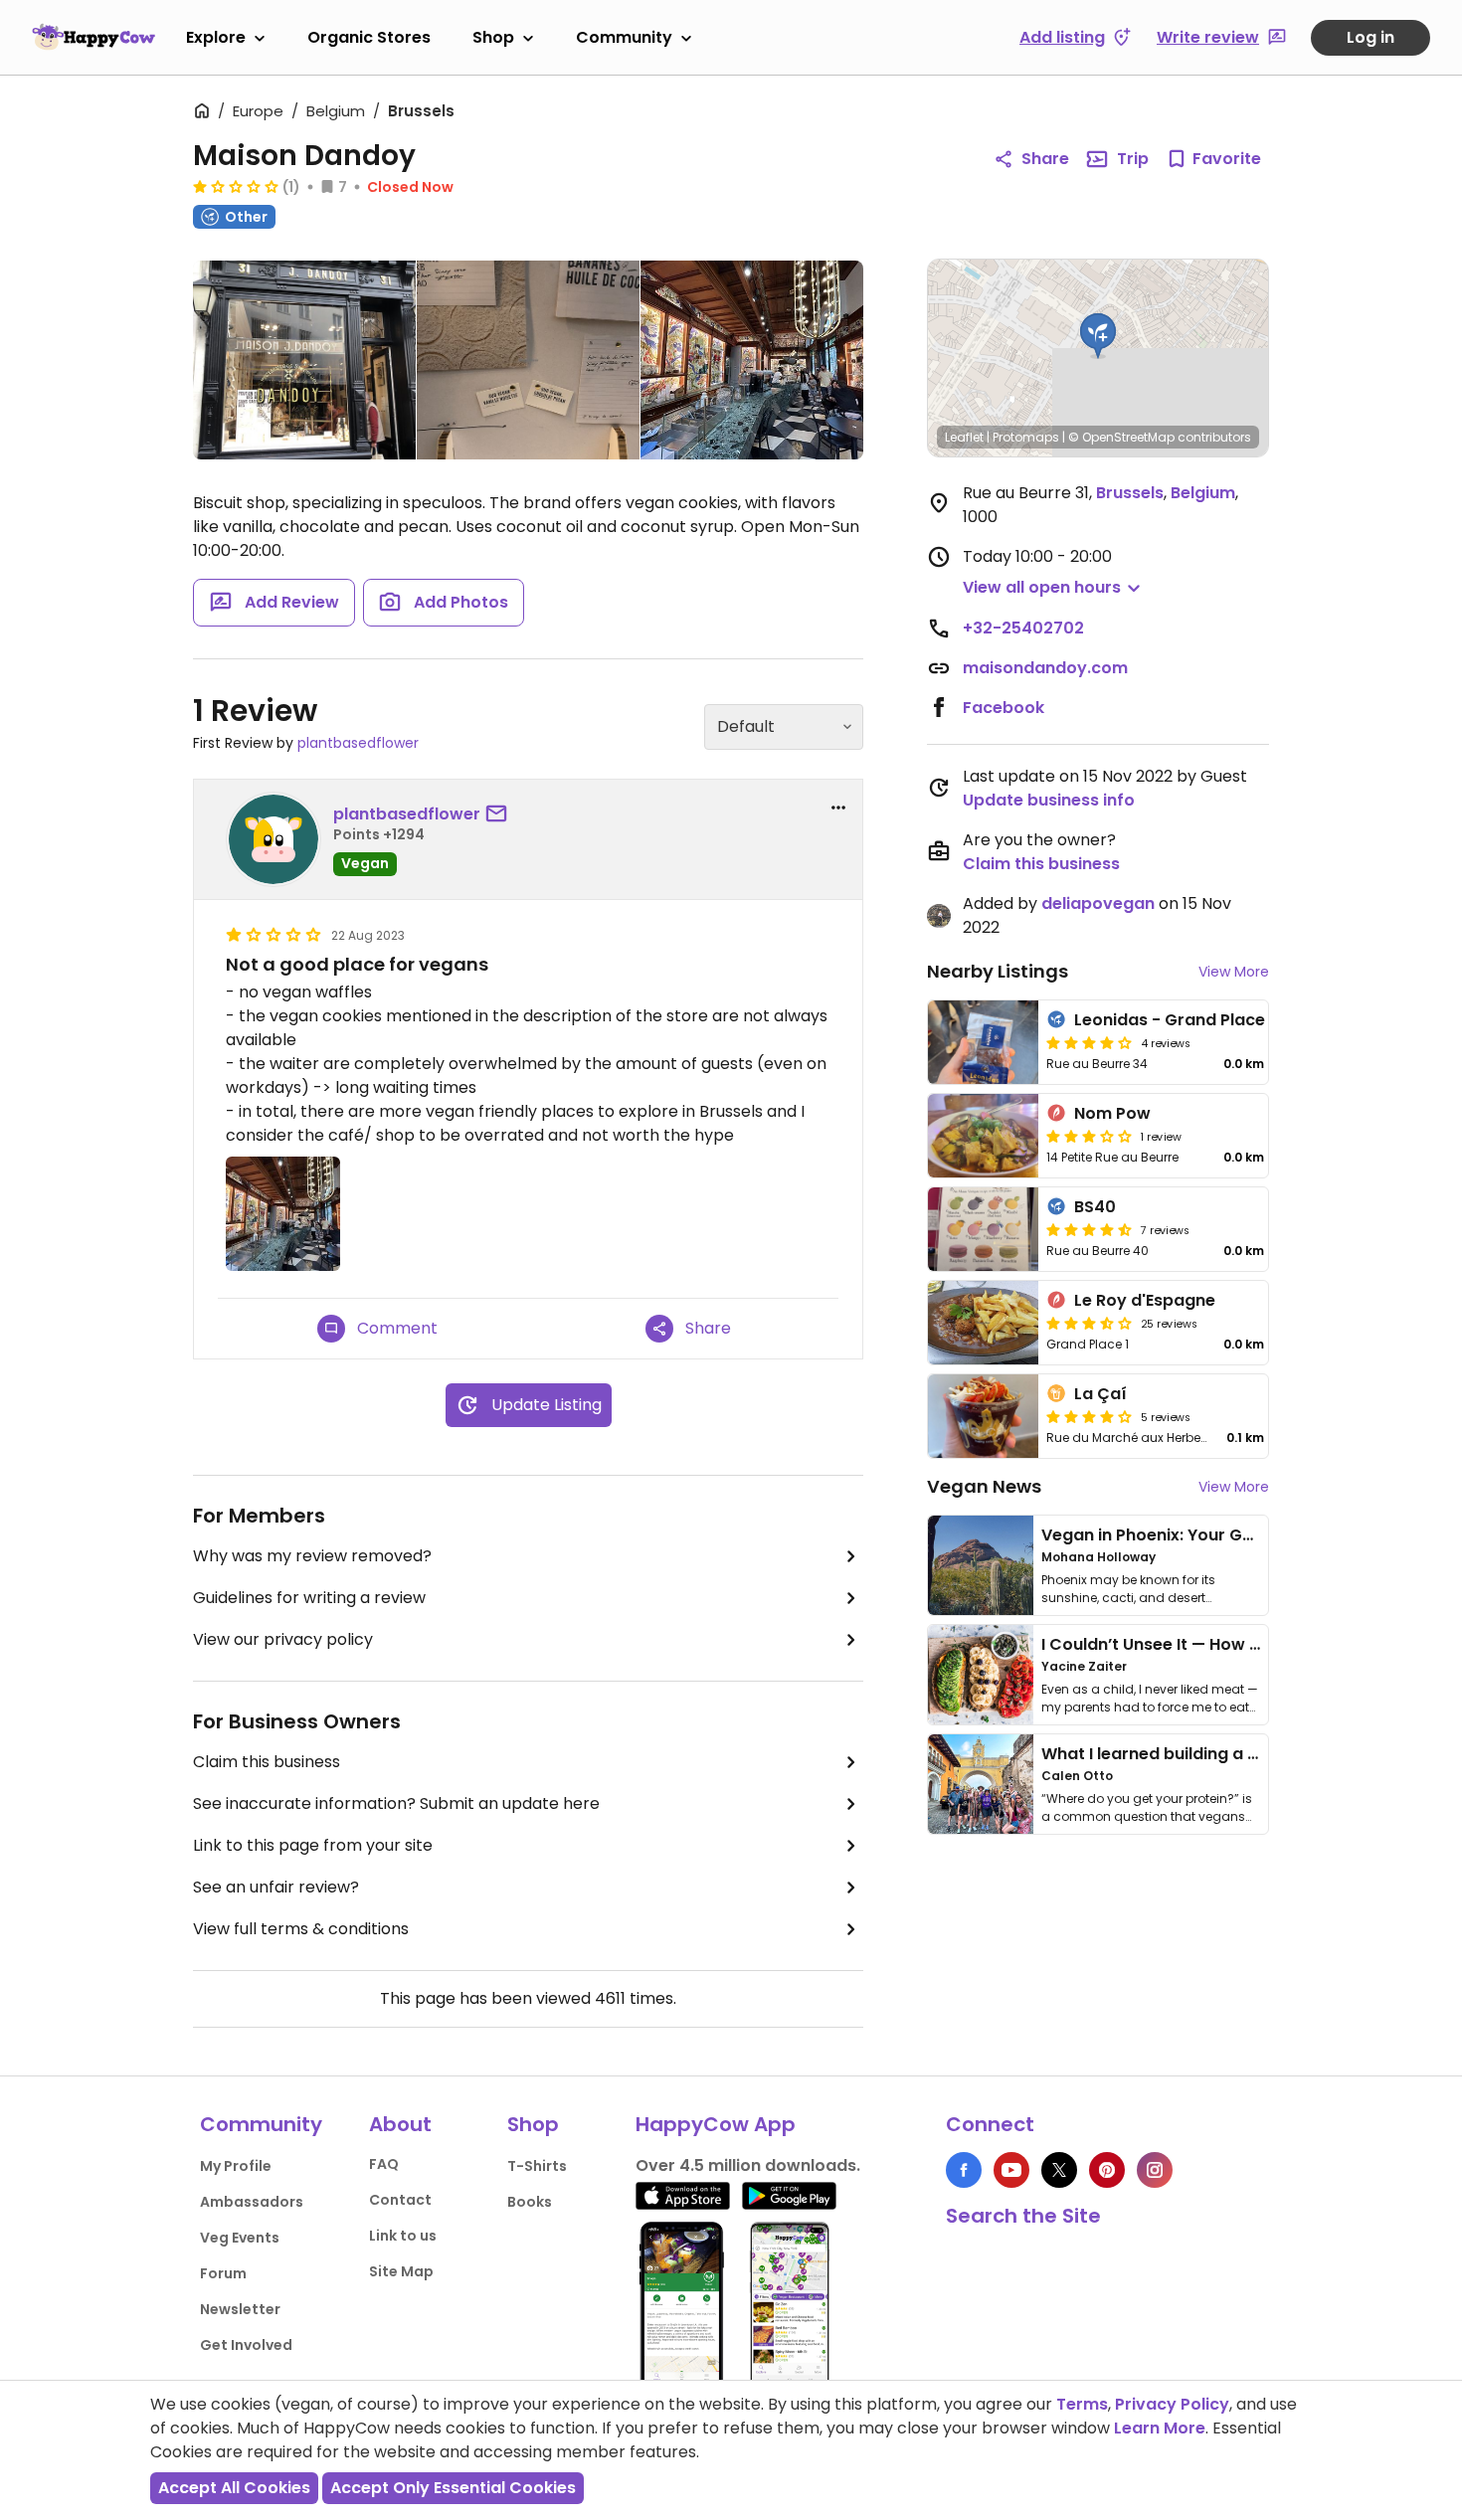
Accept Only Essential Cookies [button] (453, 2488)
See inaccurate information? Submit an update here (396, 1803)
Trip (1133, 159)
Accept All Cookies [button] (234, 2488)
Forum (223, 2273)
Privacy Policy (1172, 2404)
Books (530, 2202)
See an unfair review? (276, 1887)
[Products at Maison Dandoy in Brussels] (528, 360)
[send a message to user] (500, 814)
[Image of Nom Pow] (983, 1136)
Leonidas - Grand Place (1170, 1020)
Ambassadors (252, 2202)
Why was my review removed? (312, 1556)
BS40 (1095, 1207)
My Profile (236, 2166)
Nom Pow (1112, 1113)
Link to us (403, 2236)
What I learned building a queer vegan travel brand (1249, 1754)
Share (1045, 159)
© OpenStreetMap (1121, 437)
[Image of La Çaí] (983, 1416)
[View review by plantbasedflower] (274, 839)
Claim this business (267, 1762)
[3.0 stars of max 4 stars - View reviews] (1089, 1136)
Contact (400, 2200)
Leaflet (964, 437)
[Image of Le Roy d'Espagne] (983, 1323)
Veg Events (240, 2238)
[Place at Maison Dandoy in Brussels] (304, 364)
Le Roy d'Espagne (1145, 1300)
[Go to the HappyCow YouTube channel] (1011, 2170)
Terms (1082, 2404)
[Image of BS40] (983, 1229)
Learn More (1160, 2428)
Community (624, 37)
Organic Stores (369, 37)
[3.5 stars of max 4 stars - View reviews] (1089, 1323)
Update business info (1049, 800)
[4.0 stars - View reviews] (1089, 1042)
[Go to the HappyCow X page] (1059, 2170)
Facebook (1004, 708)
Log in (1371, 37)
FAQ (384, 2164)
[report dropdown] (838, 808)
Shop (493, 37)
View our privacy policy (283, 1639)
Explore (216, 37)
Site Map (401, 2271)
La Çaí (1100, 1394)
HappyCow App (716, 2124)
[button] (1098, 336)
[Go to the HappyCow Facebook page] (964, 2170)
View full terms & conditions (301, 1929)
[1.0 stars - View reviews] (236, 186)
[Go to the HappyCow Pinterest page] (1107, 2170)
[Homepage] (93, 37)
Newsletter (240, 2309)
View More (1234, 972)
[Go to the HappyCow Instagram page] (1155, 2170)
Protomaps (1026, 437)
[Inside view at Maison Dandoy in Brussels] (752, 360)
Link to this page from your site (313, 1845)
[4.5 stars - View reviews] (1089, 1229)
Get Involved (246, 2345)
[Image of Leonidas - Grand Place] (983, 1042)
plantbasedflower (358, 743)
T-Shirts (537, 2166)
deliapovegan (1098, 903)
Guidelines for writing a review (309, 1598)
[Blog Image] (981, 1565)
